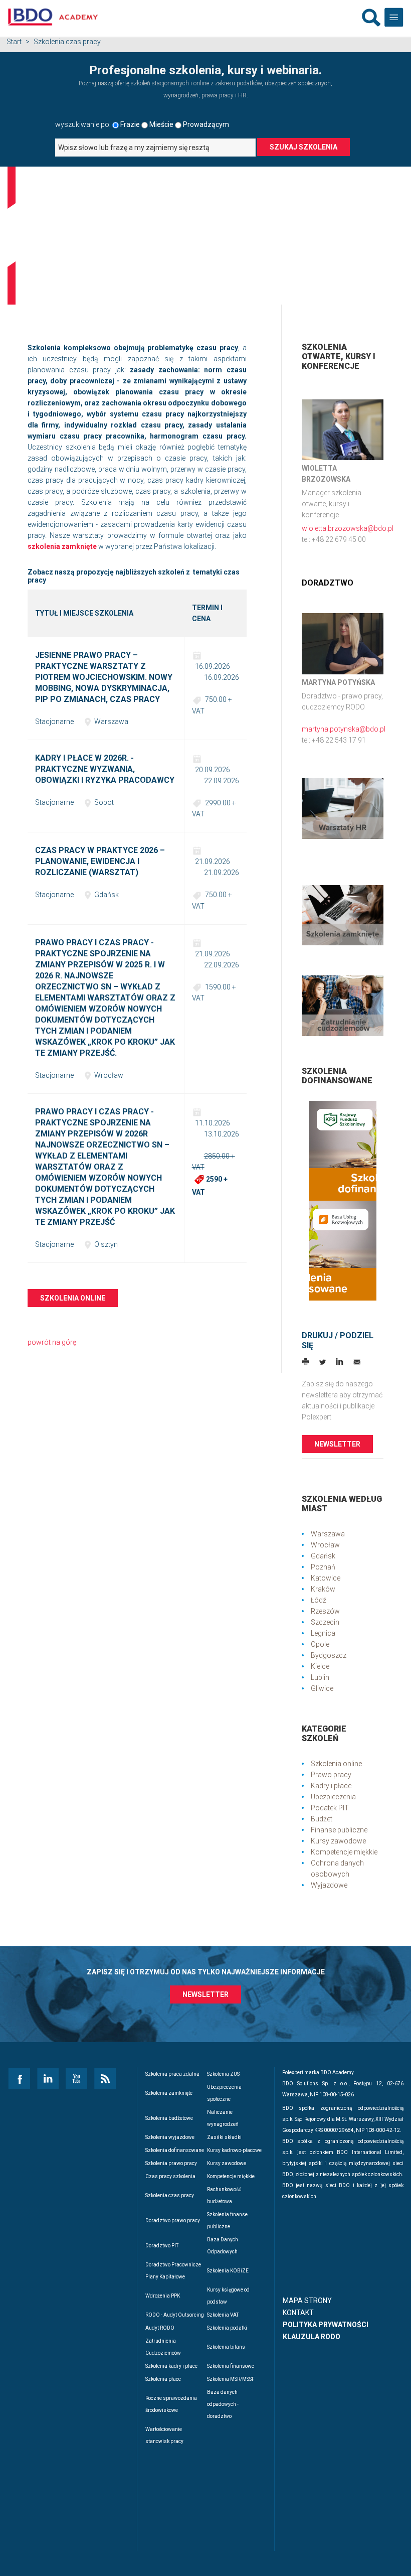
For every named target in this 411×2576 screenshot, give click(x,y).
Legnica (323, 1633)
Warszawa (328, 1534)
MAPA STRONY (307, 2301)
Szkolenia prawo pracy (171, 2163)
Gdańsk (323, 1556)
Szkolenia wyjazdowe (170, 2137)
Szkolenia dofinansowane (175, 2150)
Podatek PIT (330, 1808)
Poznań (323, 1567)
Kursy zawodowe (338, 1841)
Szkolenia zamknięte (169, 2093)
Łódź (319, 1600)
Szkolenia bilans (226, 2347)
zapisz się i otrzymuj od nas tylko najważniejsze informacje (206, 1972)
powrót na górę (52, 1342)
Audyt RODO (160, 2328)
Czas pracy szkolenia (170, 2176)
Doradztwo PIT (162, 2246)
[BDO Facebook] (19, 2078)
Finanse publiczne (339, 1830)
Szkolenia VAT (223, 2315)
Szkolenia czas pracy (170, 2195)
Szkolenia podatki (227, 2328)
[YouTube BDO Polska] (76, 2078)
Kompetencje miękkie (344, 1852)
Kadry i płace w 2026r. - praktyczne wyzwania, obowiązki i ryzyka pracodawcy (105, 769)
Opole (320, 1644)
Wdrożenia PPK (163, 2296)
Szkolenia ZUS (223, 2074)
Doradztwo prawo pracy (173, 2221)
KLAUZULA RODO (312, 2337)
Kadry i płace (331, 1786)
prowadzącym (206, 124)
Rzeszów (325, 1611)
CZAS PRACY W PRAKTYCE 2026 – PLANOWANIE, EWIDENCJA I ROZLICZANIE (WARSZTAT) (100, 861)
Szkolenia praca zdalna (172, 2074)
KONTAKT (298, 2313)
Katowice (326, 1578)
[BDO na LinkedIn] (47, 2078)
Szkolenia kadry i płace (171, 2366)
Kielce (320, 1666)
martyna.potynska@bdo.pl (344, 729)
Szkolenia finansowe (231, 2366)
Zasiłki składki (224, 2137)
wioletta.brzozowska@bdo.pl (348, 528)
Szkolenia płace (163, 2379)
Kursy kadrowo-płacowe (234, 2150)
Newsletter (337, 1444)
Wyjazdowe (329, 1885)
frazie (130, 124)
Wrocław (325, 1545)
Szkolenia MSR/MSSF (231, 2379)
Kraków (323, 1589)
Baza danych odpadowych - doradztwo (223, 2404)
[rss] (105, 2078)
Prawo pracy (331, 1775)
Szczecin (325, 1622)
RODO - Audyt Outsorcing (175, 2315)
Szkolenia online (73, 1298)
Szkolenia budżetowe (169, 2118)
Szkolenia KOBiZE (228, 2271)
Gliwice (322, 1688)
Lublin (320, 1677)
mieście (161, 124)
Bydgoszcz (329, 1655)
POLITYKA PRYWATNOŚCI (326, 2325)
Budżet (322, 1819)
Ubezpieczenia (333, 1797)
